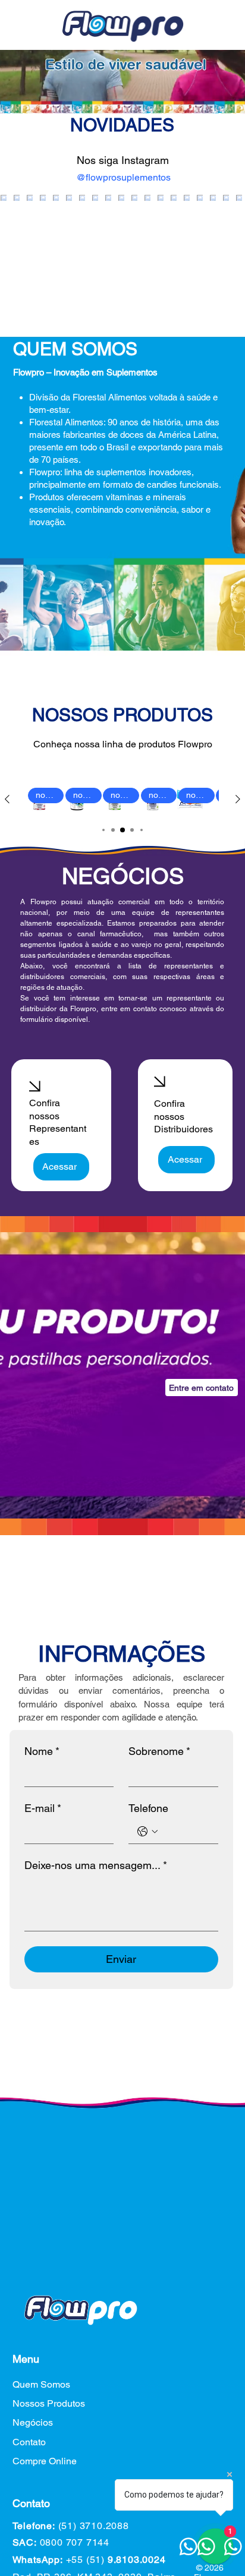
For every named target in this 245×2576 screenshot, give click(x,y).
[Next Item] (224, 233)
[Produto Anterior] (7, 799)
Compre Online (45, 2461)
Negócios (33, 2422)
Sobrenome (159, 1751)
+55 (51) (116, 2560)
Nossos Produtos (49, 2403)
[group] (122, 799)
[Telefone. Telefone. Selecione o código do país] (147, 1832)
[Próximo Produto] (238, 799)
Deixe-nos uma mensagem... (96, 1865)
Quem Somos (41, 2384)
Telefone (148, 1808)
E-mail (43, 1808)
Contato (29, 2442)
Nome (42, 1751)
